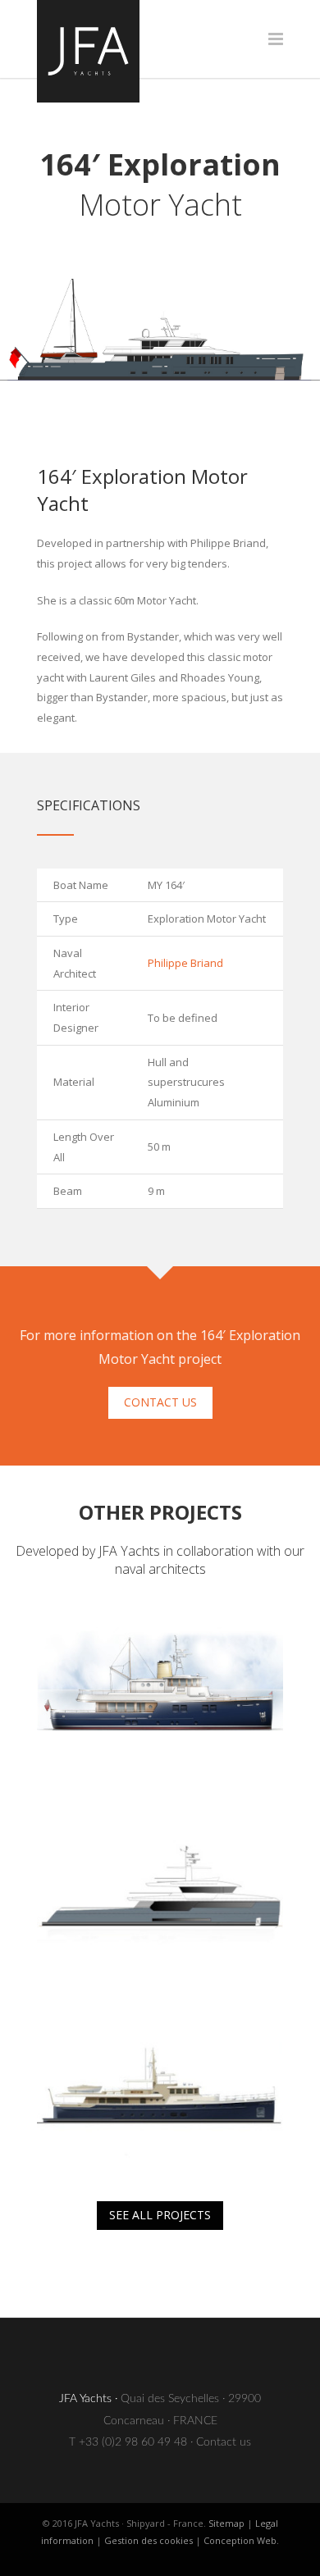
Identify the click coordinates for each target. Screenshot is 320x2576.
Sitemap (226, 2523)
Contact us (224, 2442)
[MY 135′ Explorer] (160, 1890)
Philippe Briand (185, 963)
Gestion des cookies (149, 2540)
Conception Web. (241, 2540)
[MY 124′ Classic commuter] (160, 2086)
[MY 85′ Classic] (160, 1693)
